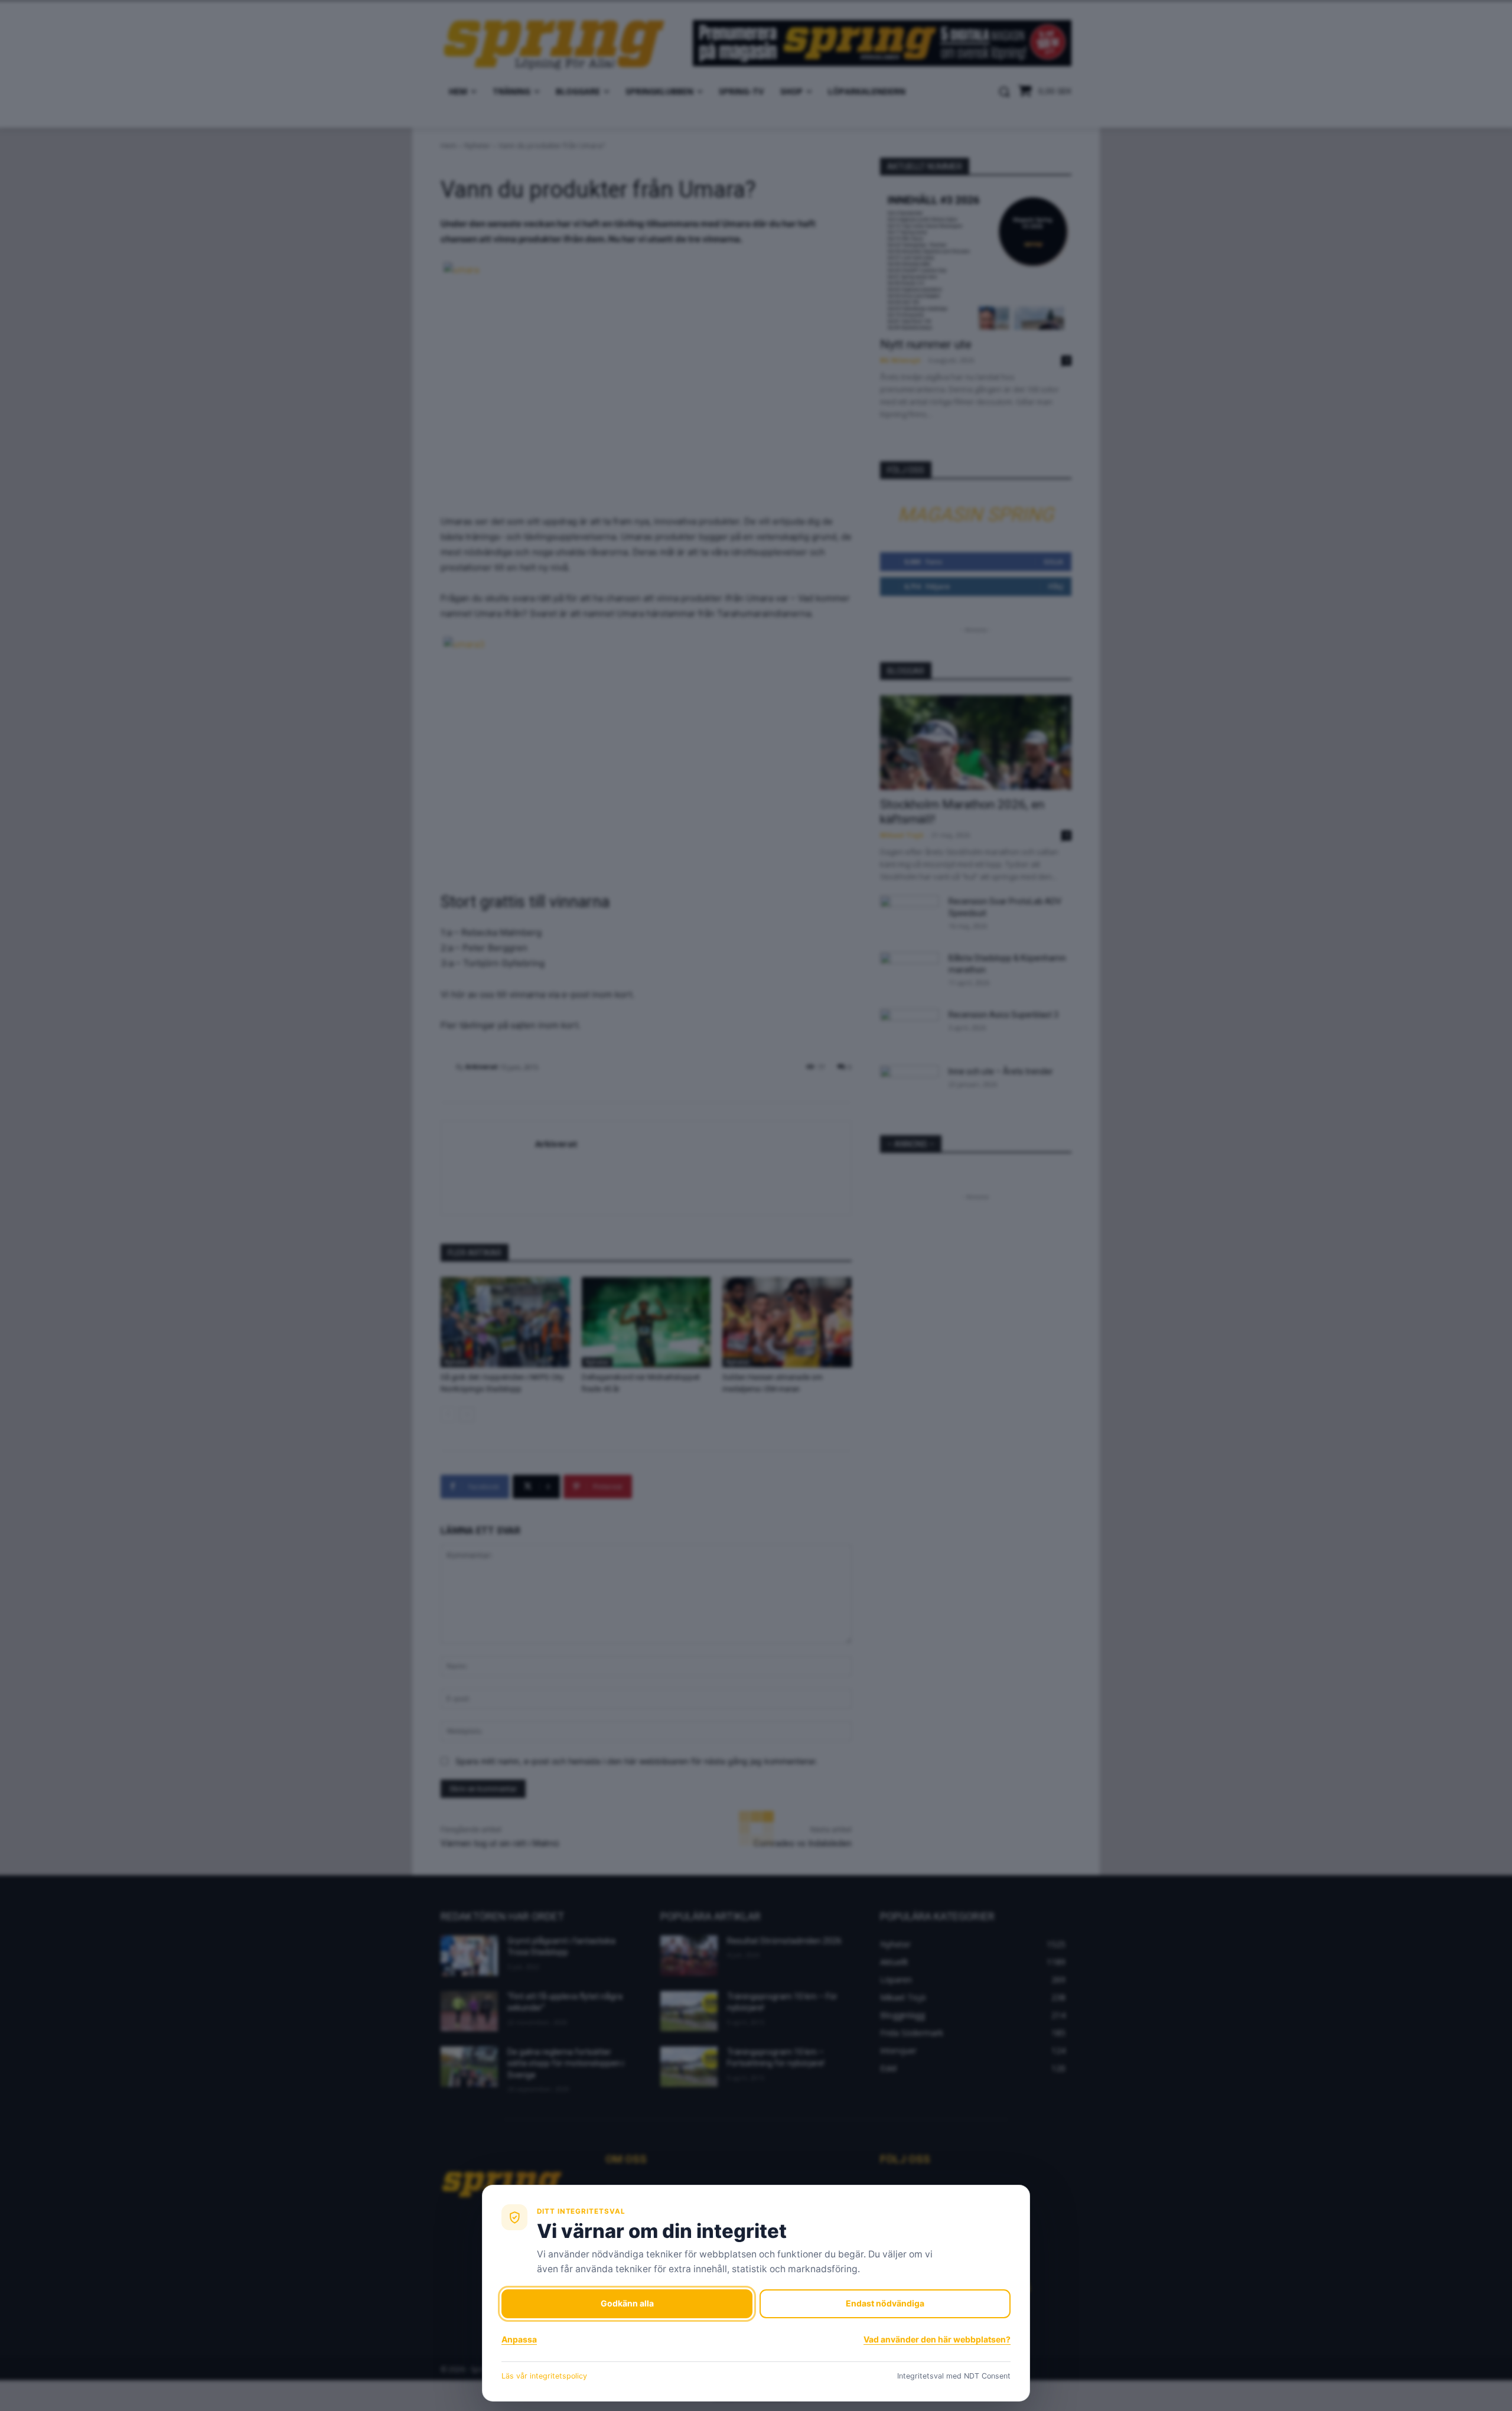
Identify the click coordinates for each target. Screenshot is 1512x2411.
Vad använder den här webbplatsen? (937, 2339)
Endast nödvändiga (885, 2303)
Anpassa (519, 2339)
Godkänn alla (627, 2303)
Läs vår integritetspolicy (544, 2376)
